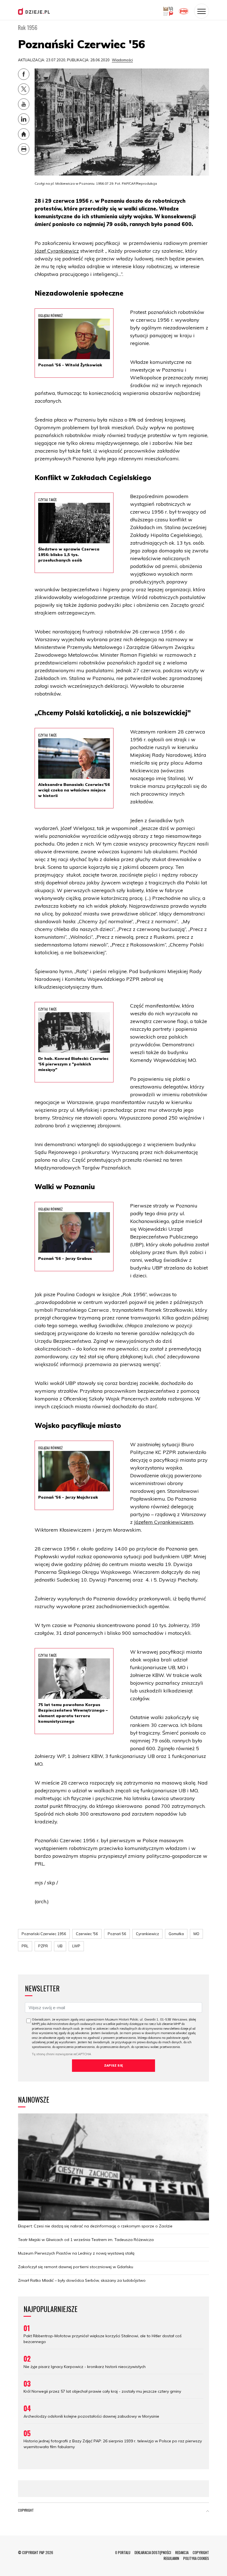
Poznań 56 (117, 1934)
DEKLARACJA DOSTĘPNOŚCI (153, 2552)
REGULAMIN (171, 2558)
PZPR (43, 1946)
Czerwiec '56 (87, 1934)
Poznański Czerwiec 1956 (44, 1934)
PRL (25, 1946)
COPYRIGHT (201, 2552)
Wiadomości (122, 60)
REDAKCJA (182, 2552)
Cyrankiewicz (147, 1934)
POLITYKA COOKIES (196, 2558)
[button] (208, 2511)
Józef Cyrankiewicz (57, 251)
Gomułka (176, 1934)
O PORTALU (123, 2552)
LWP (76, 1946)
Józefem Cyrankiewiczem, (164, 1522)
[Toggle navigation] (202, 11)
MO (196, 1934)
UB (60, 1946)
